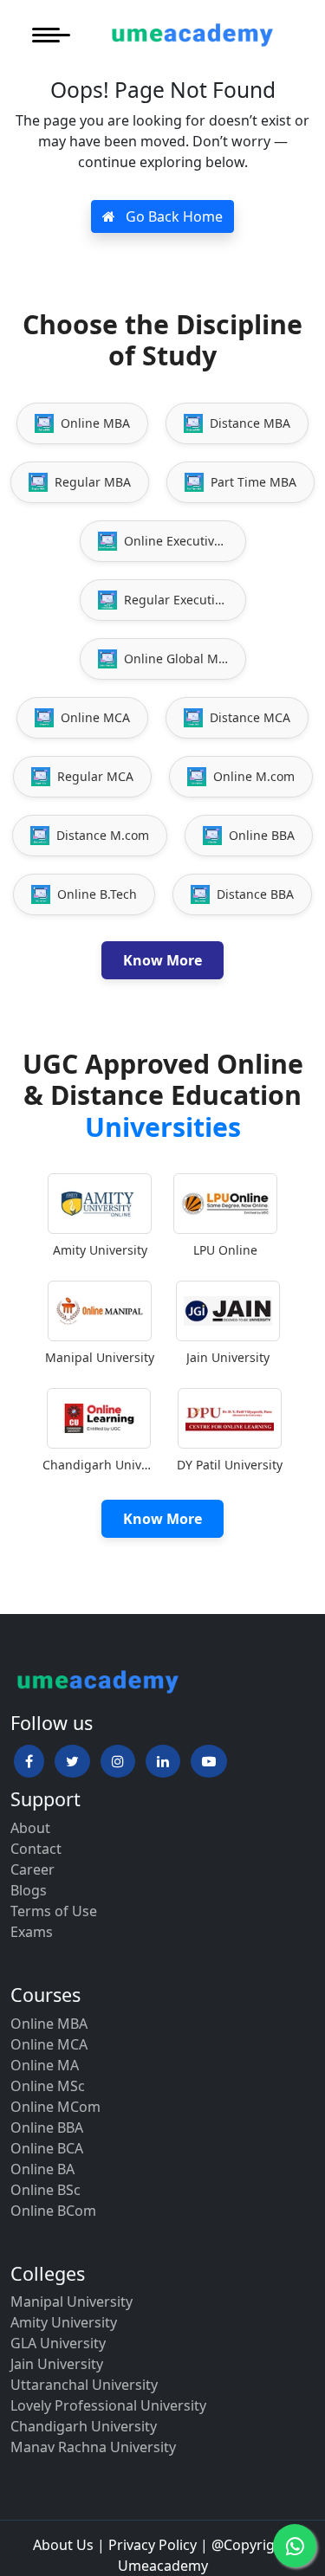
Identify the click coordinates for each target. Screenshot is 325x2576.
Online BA (42, 2169)
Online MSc (48, 2086)
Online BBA (47, 2127)
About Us (63, 2545)
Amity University (64, 2322)
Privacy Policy (153, 2545)
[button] (29, 1761)
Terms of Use (54, 1911)
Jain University (57, 2364)
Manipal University (71, 2302)
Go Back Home (172, 216)
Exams (32, 1932)
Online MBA (49, 2024)
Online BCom (53, 2211)
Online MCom (55, 2107)
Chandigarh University (84, 2426)
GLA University (58, 2343)
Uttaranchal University (84, 2385)
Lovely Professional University (108, 2405)
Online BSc (45, 2190)
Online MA (45, 2065)
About (30, 1828)
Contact (36, 1849)
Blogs (29, 1890)
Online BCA (47, 2148)
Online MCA (49, 2044)
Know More (162, 960)
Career (32, 1869)
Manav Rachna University (93, 2447)
